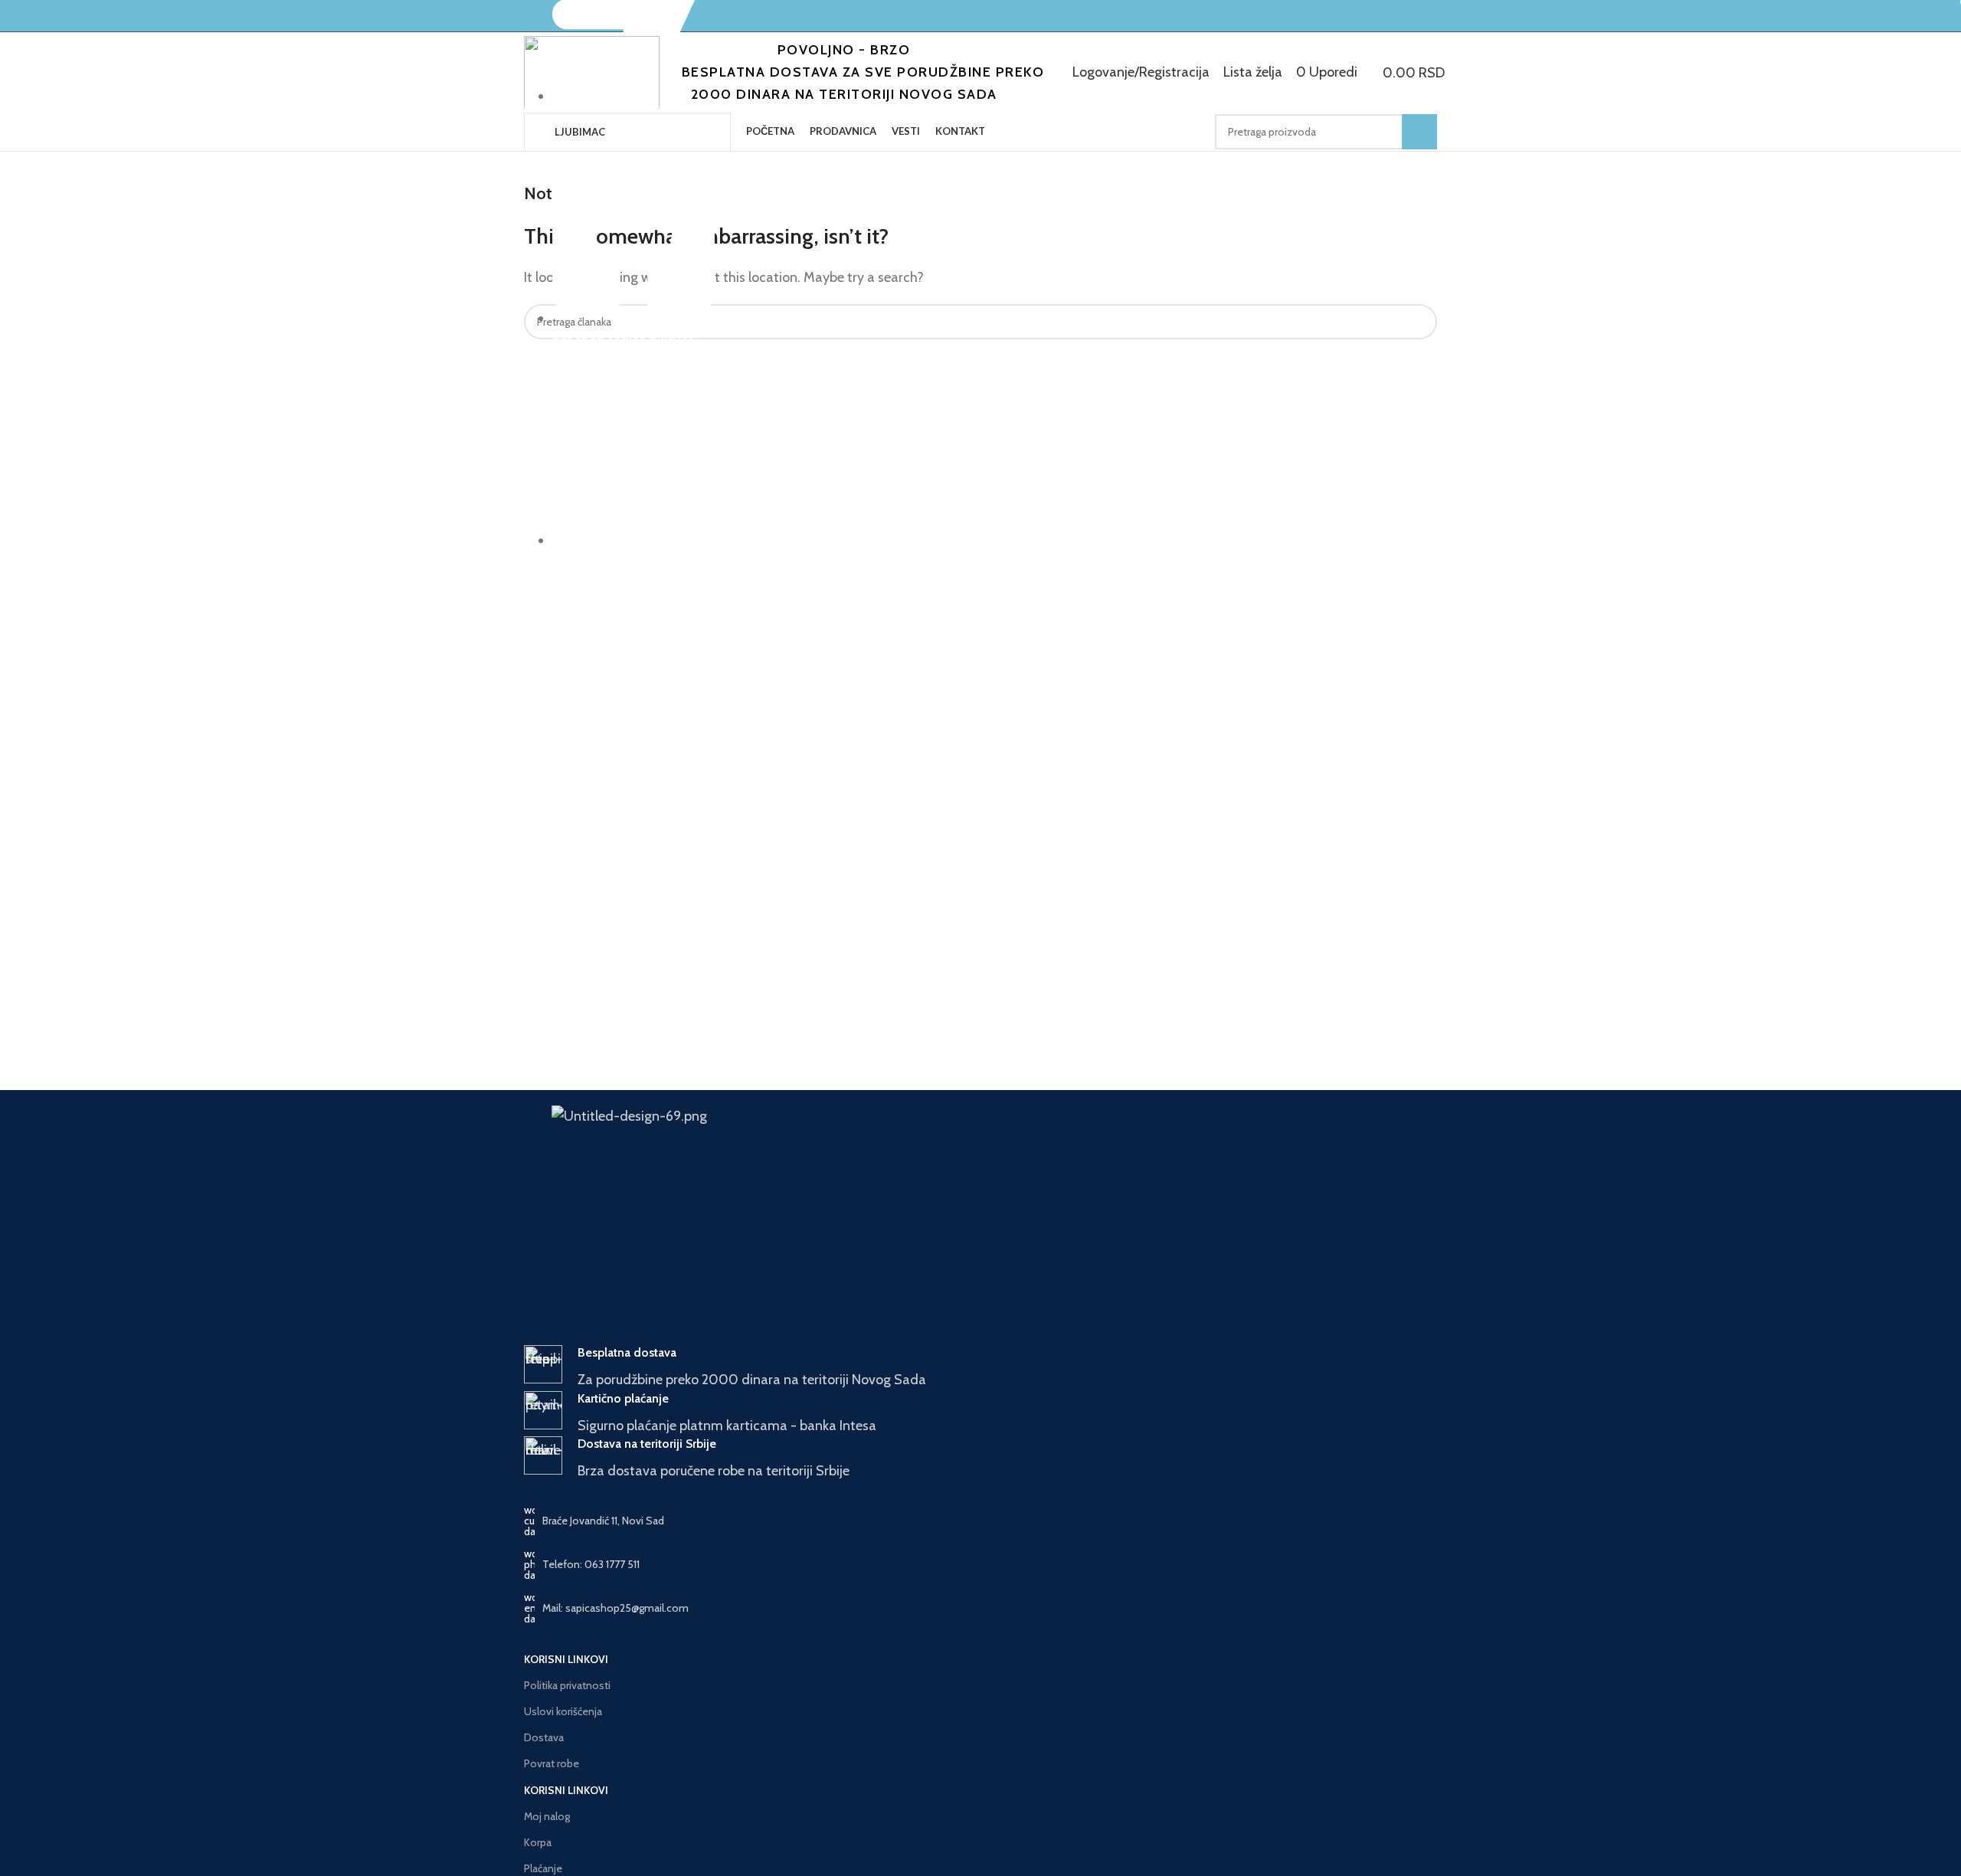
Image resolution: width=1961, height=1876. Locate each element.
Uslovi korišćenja (563, 1711)
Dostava (544, 1737)
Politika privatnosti (567, 1685)
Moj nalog (547, 1816)
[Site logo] (592, 72)
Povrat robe (552, 1763)
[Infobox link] (980, 1368)
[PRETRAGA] (1419, 132)
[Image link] (871, 1134)
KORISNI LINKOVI (566, 1659)
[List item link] (980, 1564)
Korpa (538, 1842)
